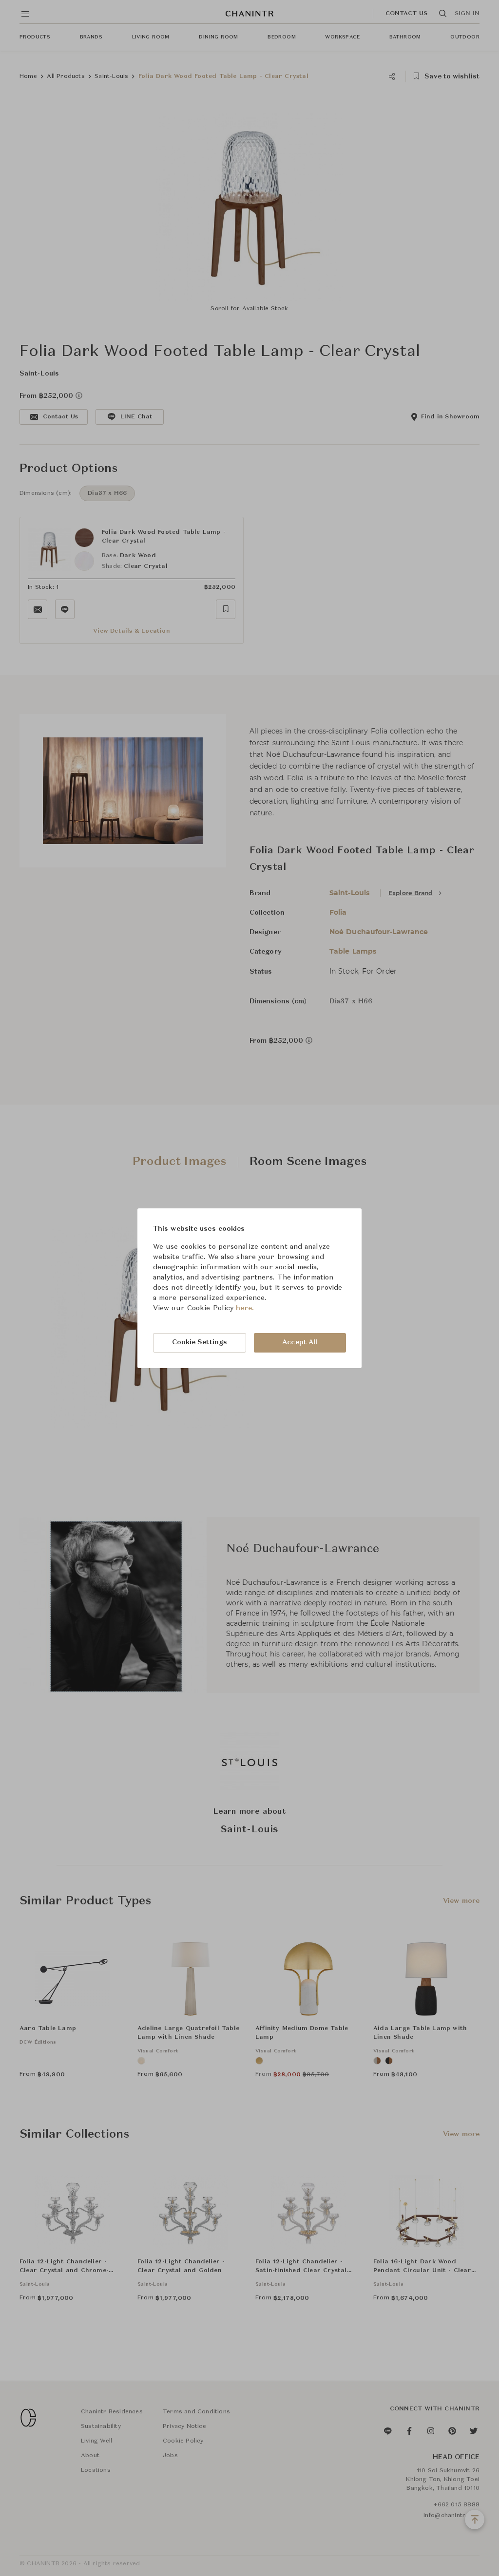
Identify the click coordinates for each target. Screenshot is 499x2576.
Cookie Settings (200, 1342)
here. (245, 1308)
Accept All (300, 1342)
